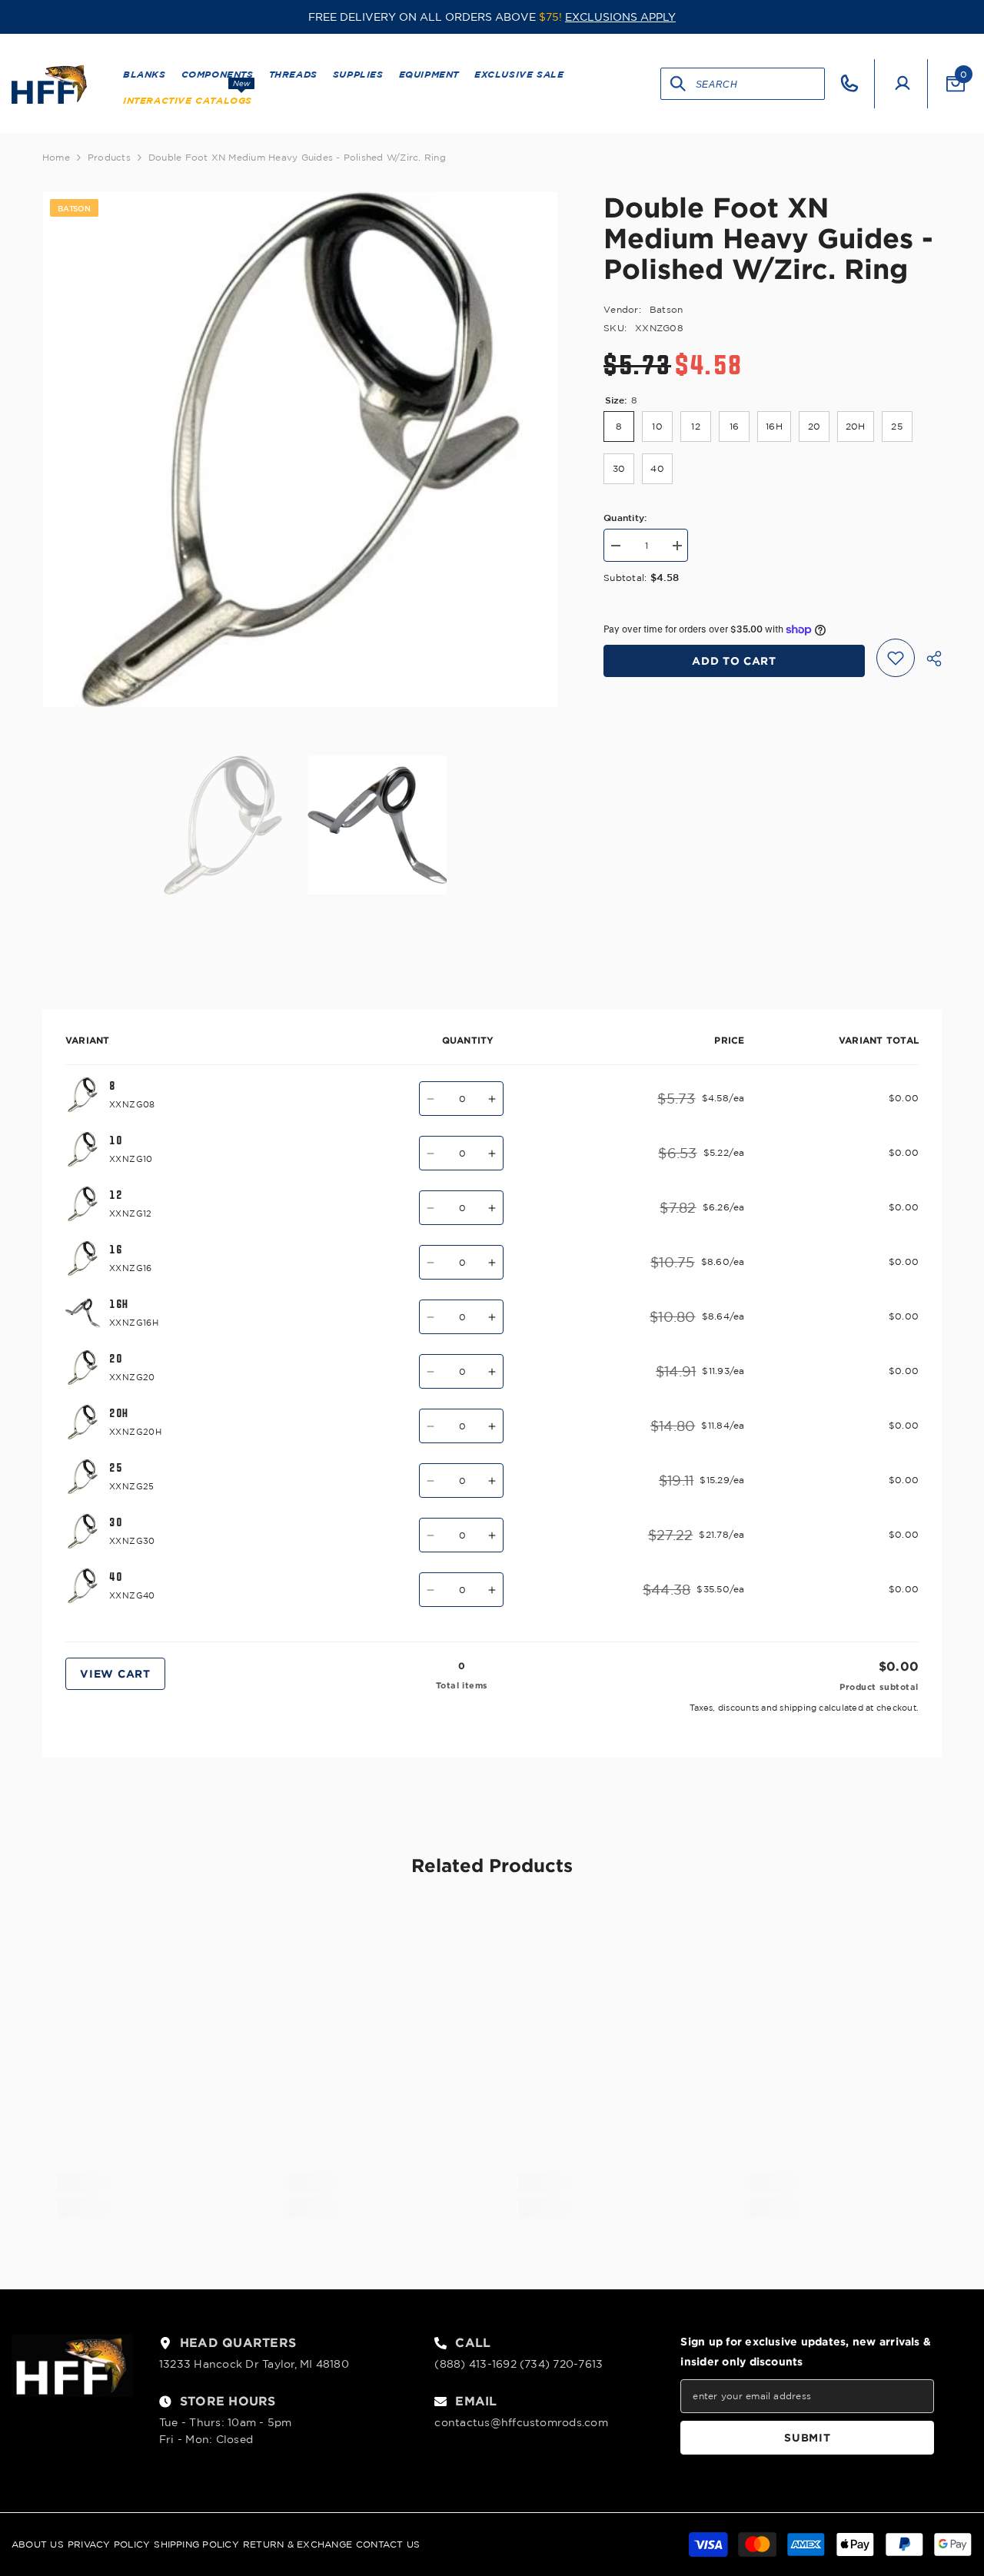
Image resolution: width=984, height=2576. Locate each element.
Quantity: (625, 517)
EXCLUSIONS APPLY (620, 17)
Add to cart (734, 661)
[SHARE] (928, 659)
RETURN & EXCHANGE (298, 2544)
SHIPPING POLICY (196, 2544)
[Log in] (903, 84)
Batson (666, 309)
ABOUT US (38, 2544)
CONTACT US (388, 2544)
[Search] (678, 84)
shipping (798, 1708)
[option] (300, 449)
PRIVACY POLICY (109, 2544)
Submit (807, 2437)
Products (109, 157)
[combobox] (760, 84)
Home (56, 157)
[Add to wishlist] (896, 658)
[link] (146, 2183)
